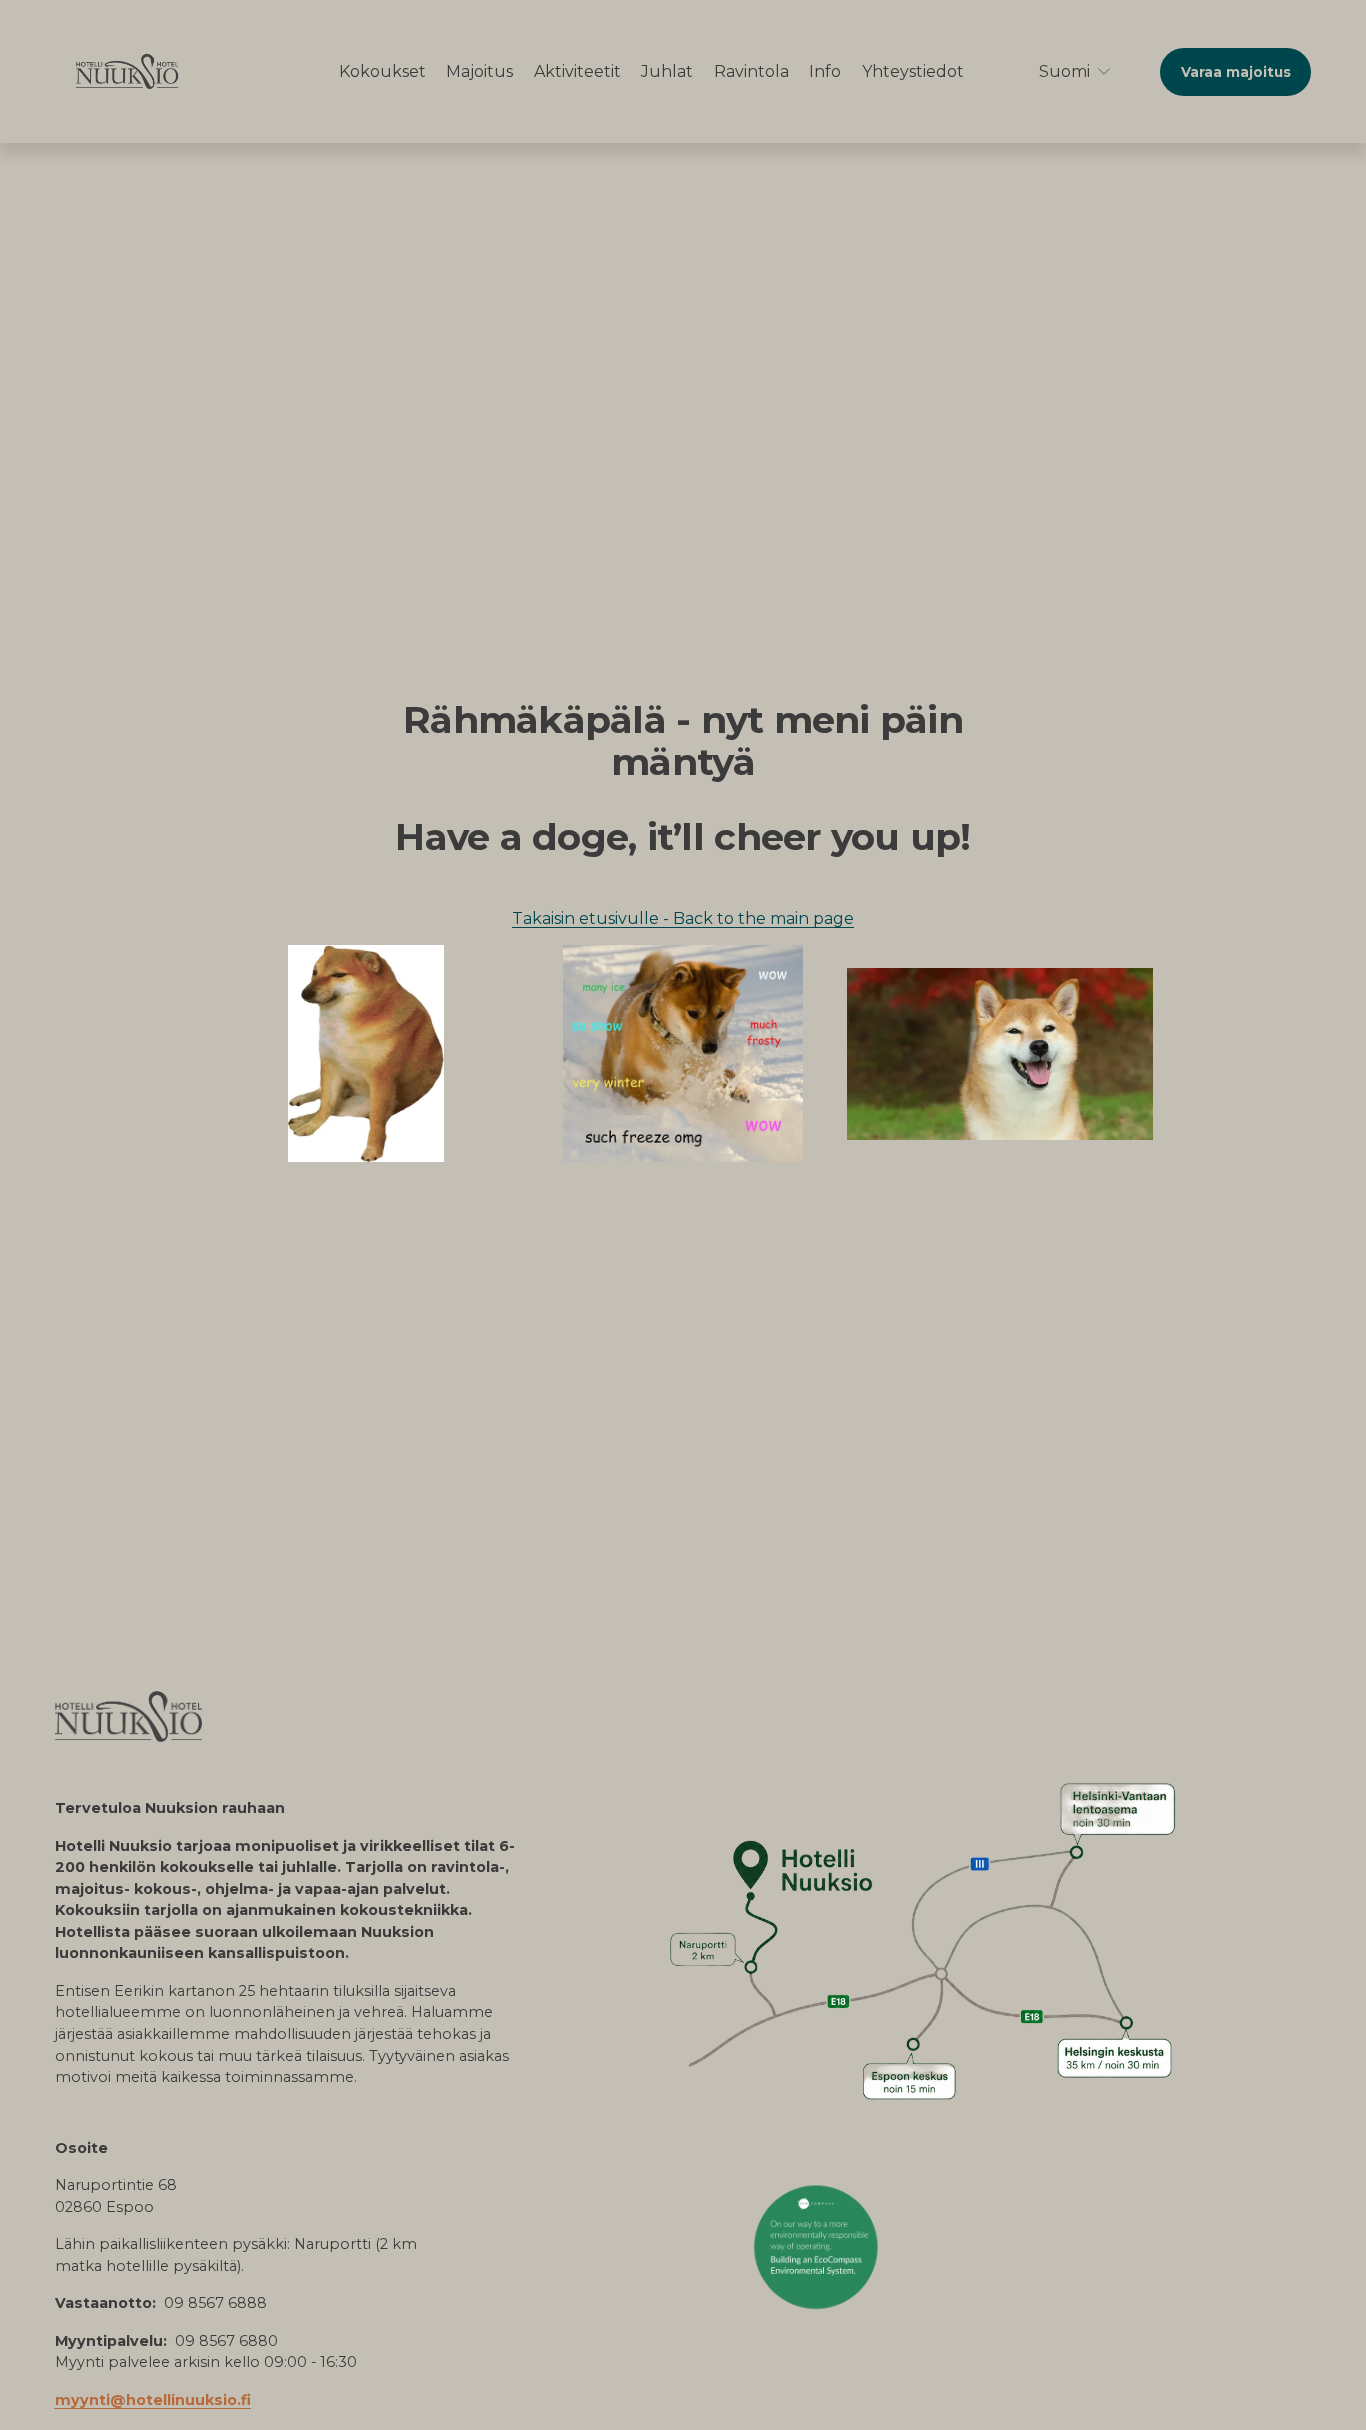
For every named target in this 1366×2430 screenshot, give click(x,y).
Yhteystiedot (913, 71)
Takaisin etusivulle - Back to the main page (683, 918)
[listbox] (1061, 71)
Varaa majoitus (1236, 72)
